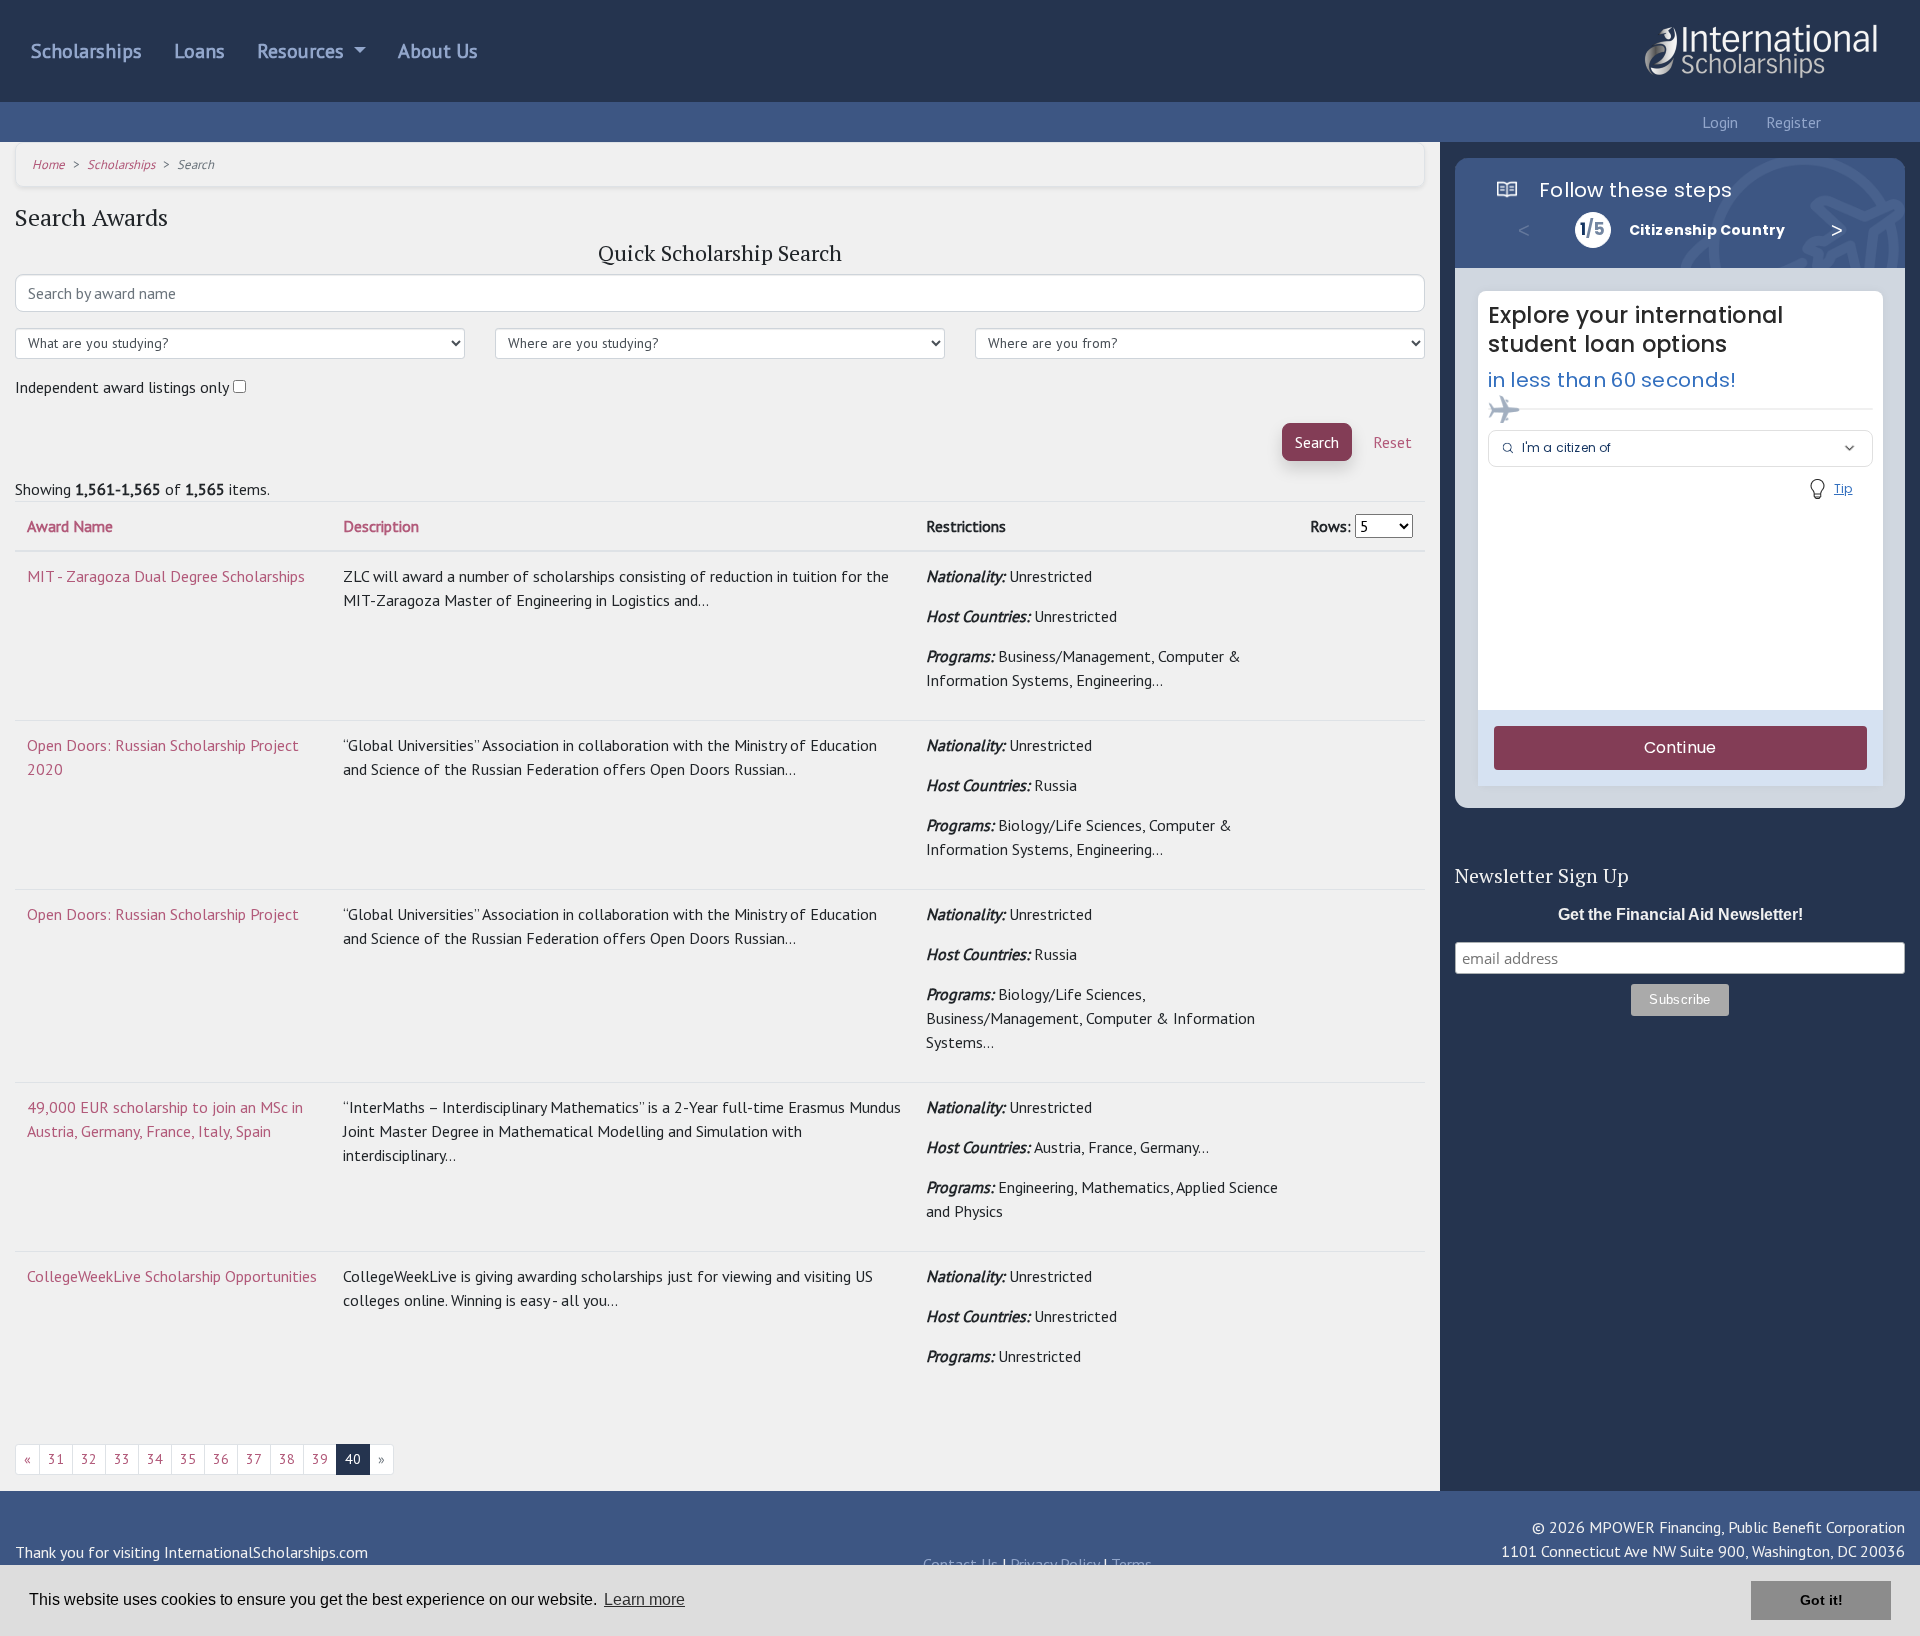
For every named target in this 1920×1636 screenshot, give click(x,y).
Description (381, 526)
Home (48, 164)
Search (1317, 442)
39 (320, 1459)
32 (89, 1459)
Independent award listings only (122, 387)
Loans (199, 51)
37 (254, 1459)
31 (56, 1459)
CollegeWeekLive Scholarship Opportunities (172, 1276)
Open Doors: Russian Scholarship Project (163, 914)
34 (155, 1459)
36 (221, 1459)
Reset (1392, 442)
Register (1791, 122)
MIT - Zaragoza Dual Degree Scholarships (166, 576)
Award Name (70, 526)
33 (122, 1459)
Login (1718, 122)
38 (287, 1459)
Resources (303, 51)
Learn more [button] (644, 1599)
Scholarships (86, 51)
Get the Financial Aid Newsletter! (1680, 914)
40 (353, 1459)
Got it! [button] (1821, 1600)
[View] (1320, 576)
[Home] (1760, 51)
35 (188, 1459)
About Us (438, 51)
